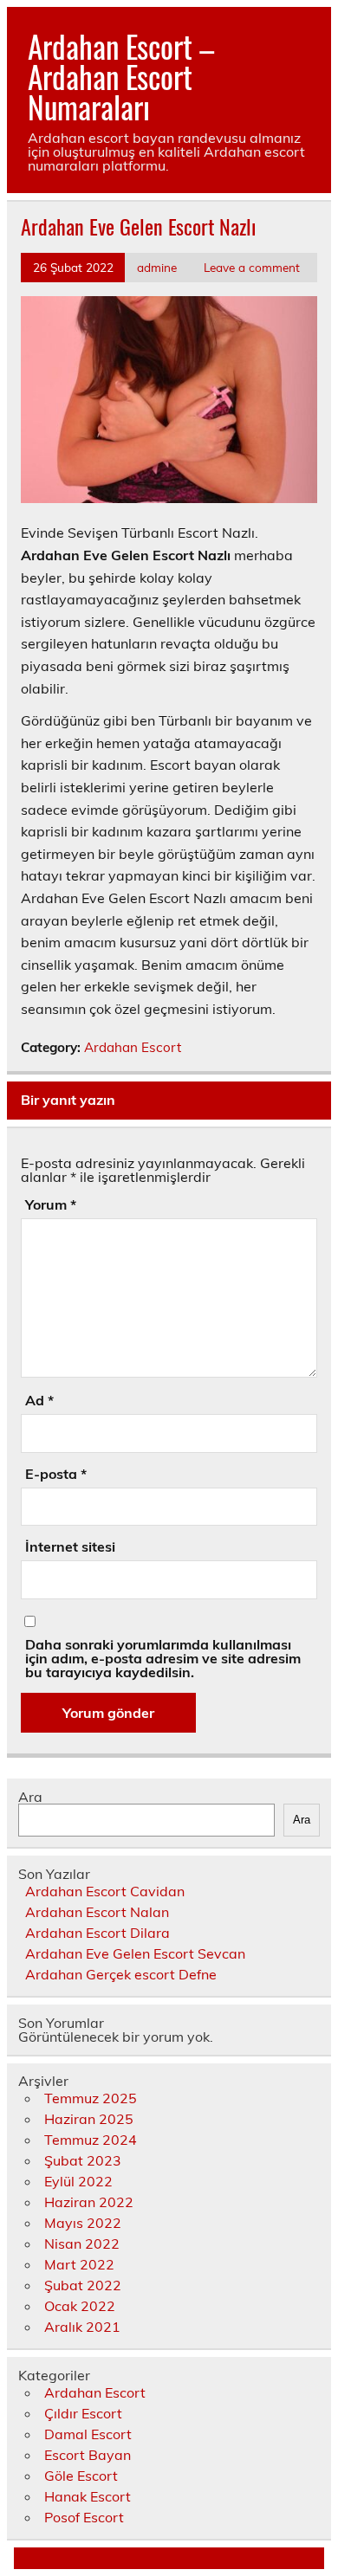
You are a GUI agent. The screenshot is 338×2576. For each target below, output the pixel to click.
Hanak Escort (88, 2496)
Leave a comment (252, 267)
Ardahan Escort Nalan (97, 1912)
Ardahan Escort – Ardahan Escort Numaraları (121, 76)
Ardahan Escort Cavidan (105, 1891)
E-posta (56, 1474)
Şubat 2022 (83, 2285)
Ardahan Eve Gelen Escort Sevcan (135, 1953)
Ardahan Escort (133, 1047)
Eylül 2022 (78, 2181)
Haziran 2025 (89, 2119)
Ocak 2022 (80, 2306)
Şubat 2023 (83, 2160)
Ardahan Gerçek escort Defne (121, 1974)
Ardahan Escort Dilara (97, 1933)
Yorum (51, 1204)
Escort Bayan (88, 2455)
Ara (30, 1797)
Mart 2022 (79, 2264)
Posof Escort (84, 2517)
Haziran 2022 (89, 2202)
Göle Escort (81, 2476)
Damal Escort (88, 2434)
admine (157, 267)
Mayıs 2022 (83, 2223)
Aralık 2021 (82, 2327)
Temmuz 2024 (91, 2140)
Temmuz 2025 (91, 2098)
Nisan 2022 (82, 2244)
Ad (39, 1400)
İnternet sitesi (70, 1546)
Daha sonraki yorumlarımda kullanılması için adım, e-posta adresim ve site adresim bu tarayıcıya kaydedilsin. (163, 1658)
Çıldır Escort (83, 2413)
